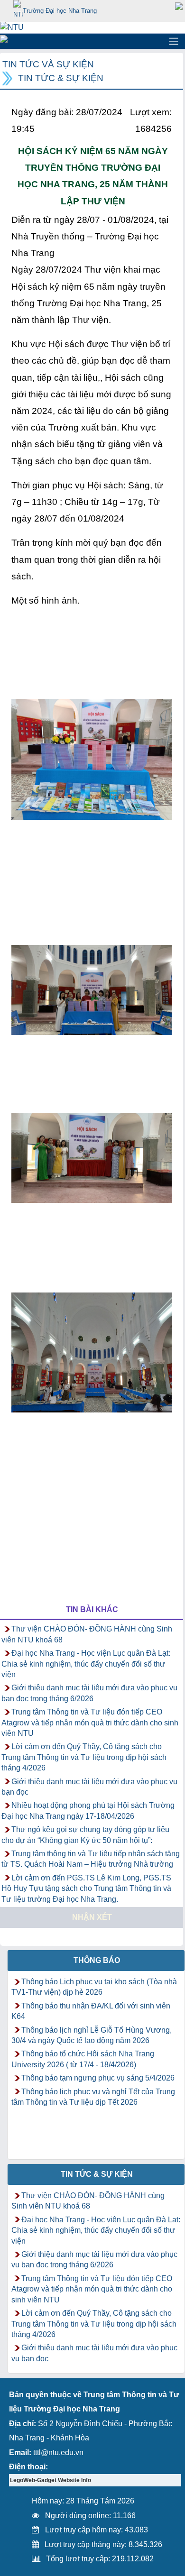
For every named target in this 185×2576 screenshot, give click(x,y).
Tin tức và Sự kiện (48, 64)
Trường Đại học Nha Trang (60, 11)
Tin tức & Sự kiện (61, 78)
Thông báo (97, 1960)
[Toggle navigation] (174, 41)
